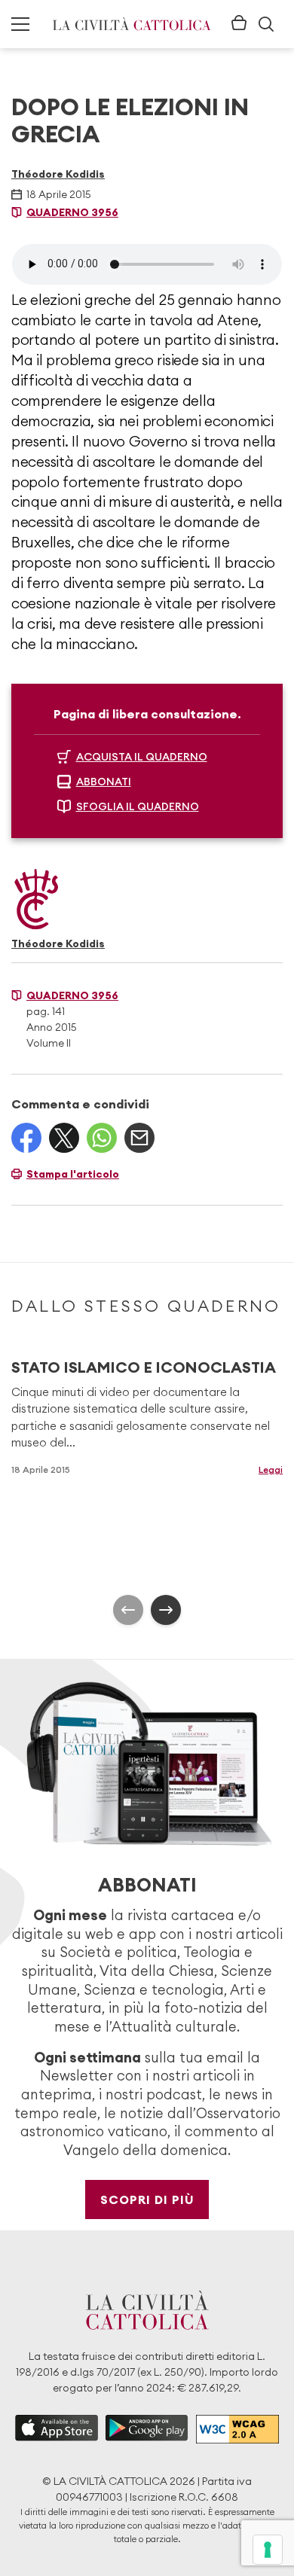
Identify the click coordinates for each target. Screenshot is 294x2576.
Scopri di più (147, 2200)
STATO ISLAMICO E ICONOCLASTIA (144, 1367)
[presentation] (128, 1610)
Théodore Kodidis (58, 174)
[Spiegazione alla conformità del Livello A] (237, 2430)
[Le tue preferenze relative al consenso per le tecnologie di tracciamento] (268, 2550)
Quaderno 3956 (72, 212)
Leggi (271, 1469)
